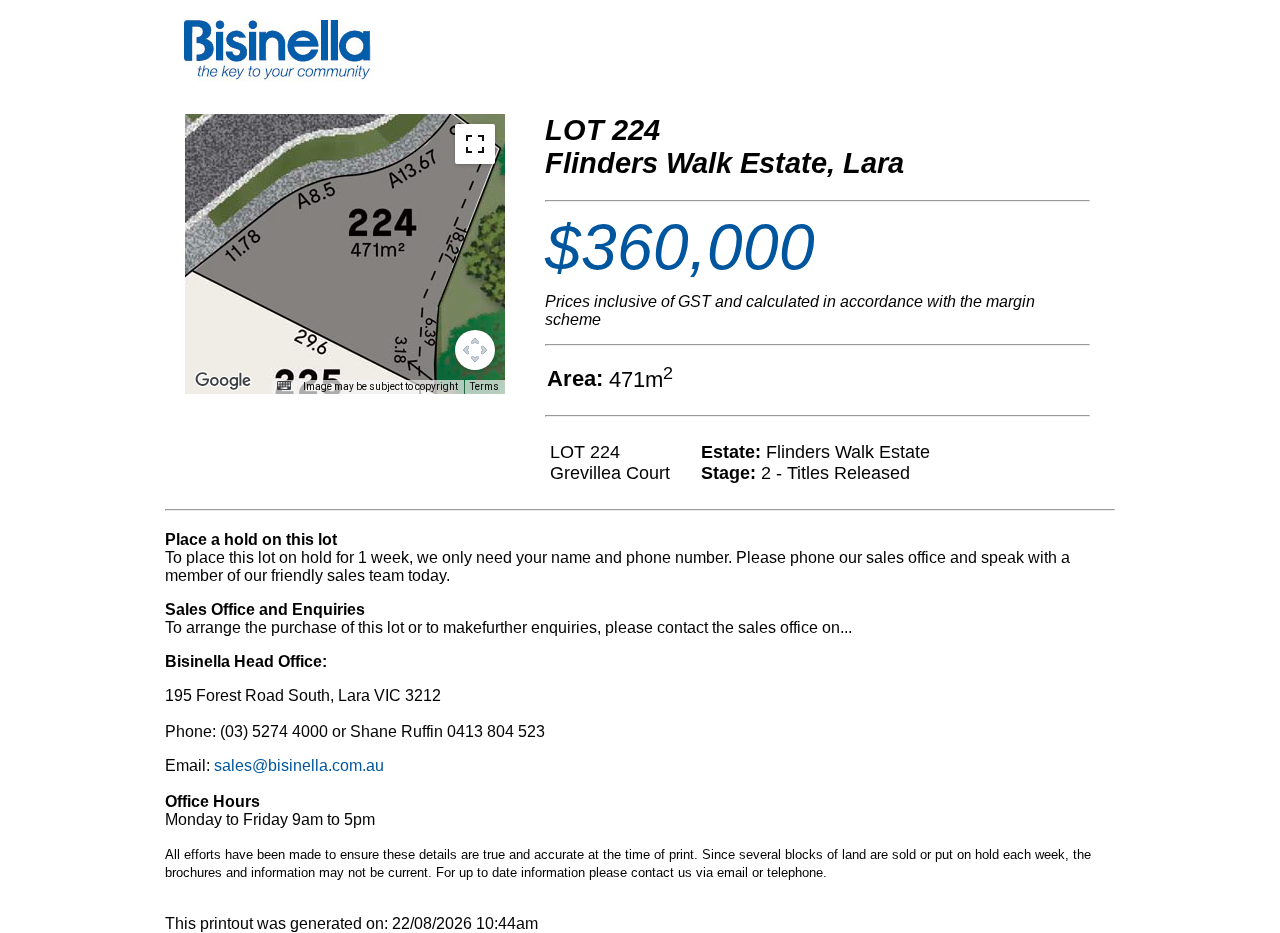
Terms (484, 386)
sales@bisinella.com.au (299, 765)
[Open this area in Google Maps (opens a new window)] (223, 381)
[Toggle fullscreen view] (475, 144)
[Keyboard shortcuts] (284, 385)
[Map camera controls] (475, 350)
